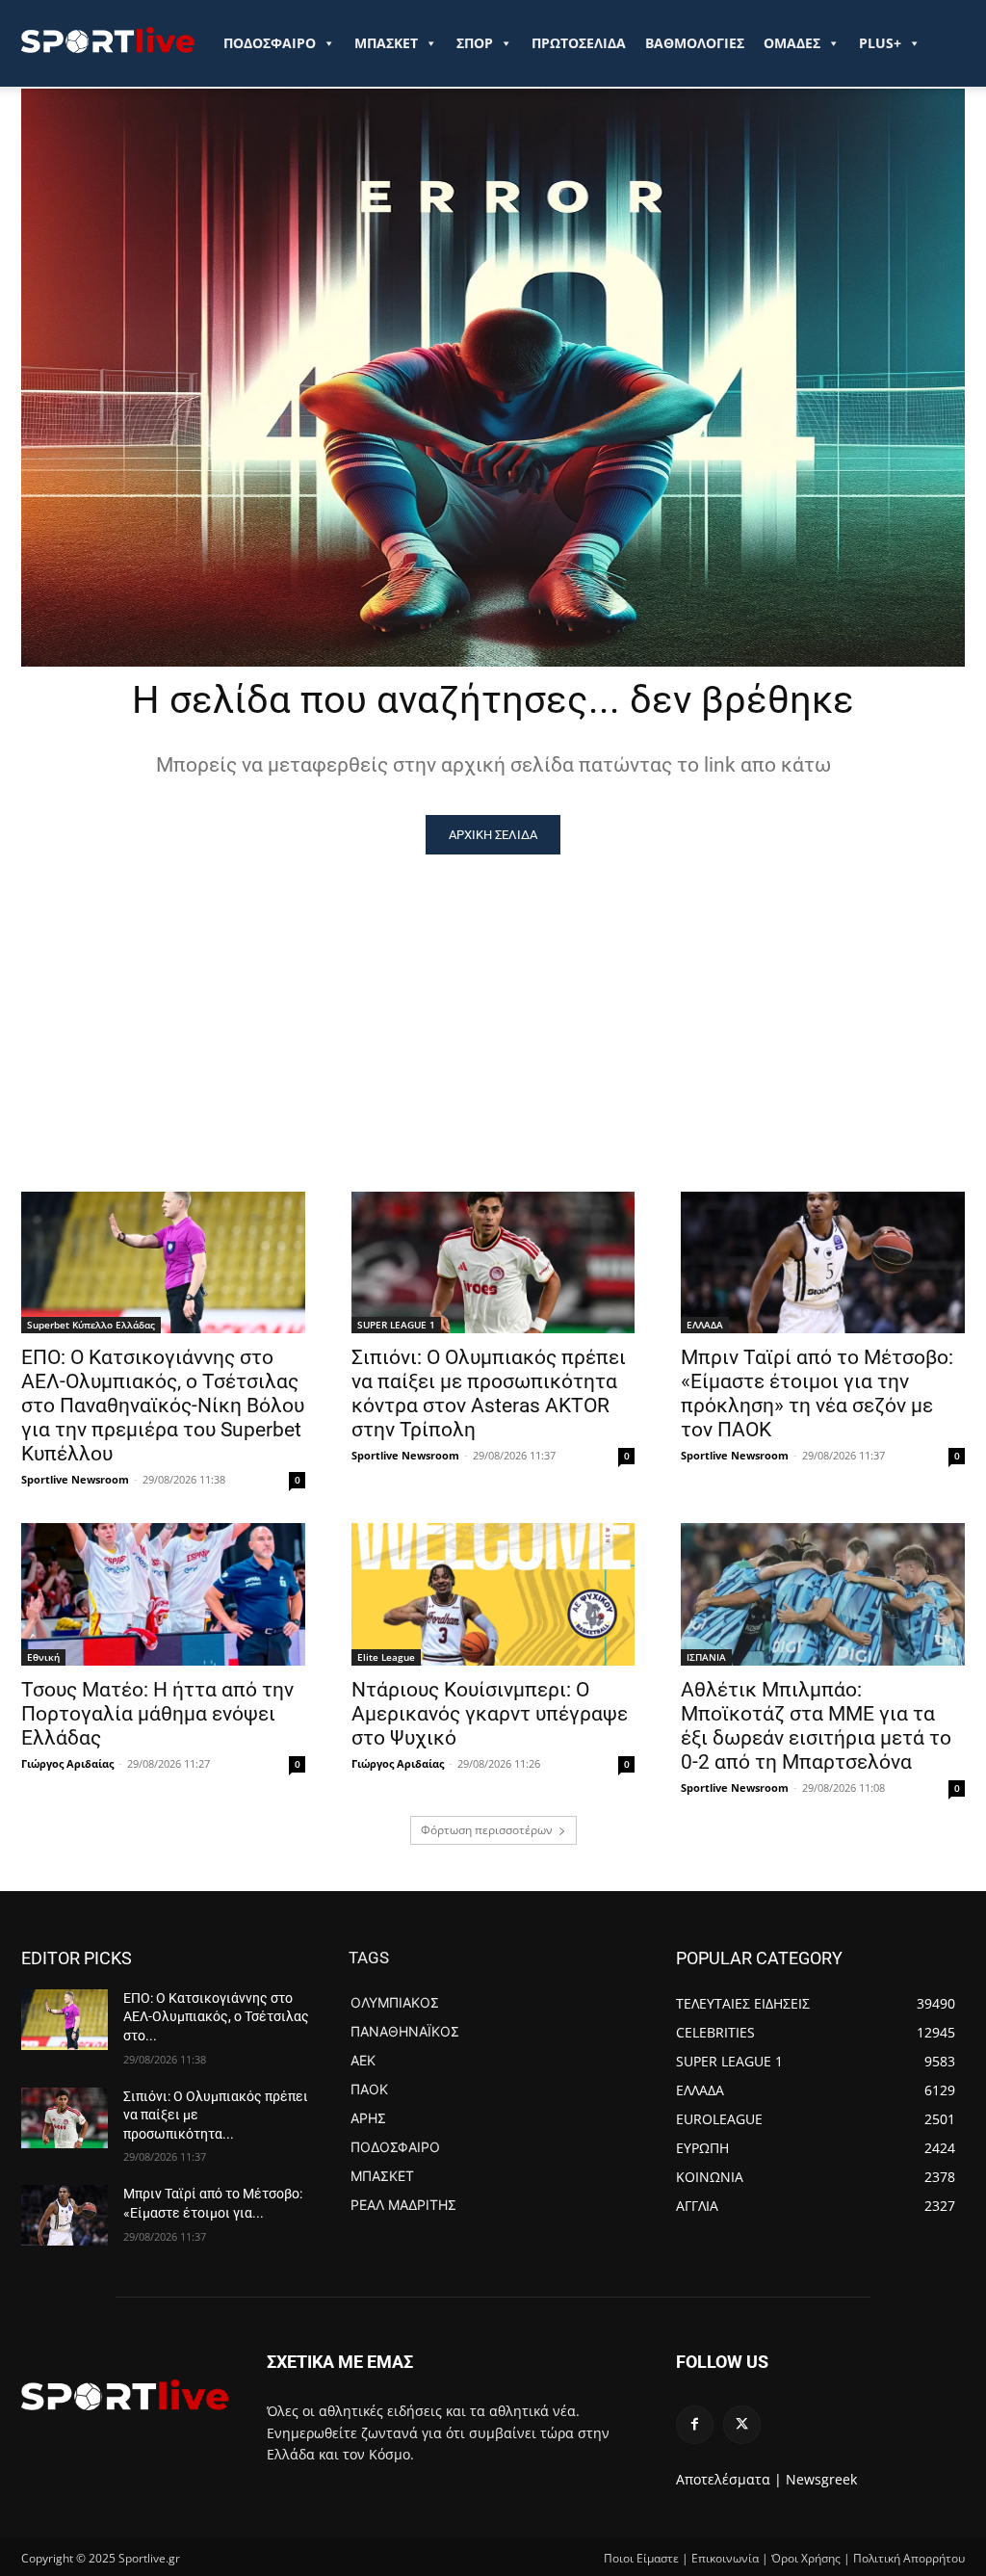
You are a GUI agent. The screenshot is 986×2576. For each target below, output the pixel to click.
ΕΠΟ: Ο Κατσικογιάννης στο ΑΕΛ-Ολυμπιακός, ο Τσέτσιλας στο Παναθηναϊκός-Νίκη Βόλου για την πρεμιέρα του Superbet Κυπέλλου (163, 1406)
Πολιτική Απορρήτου (909, 2558)
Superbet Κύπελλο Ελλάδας (91, 1325)
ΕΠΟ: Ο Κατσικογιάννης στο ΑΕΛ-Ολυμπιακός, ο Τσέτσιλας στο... (216, 2017)
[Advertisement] (493, 999)
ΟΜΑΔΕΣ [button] (792, 43)
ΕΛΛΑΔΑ (705, 1325)
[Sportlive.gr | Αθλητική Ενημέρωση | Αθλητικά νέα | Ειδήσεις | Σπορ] (125, 2395)
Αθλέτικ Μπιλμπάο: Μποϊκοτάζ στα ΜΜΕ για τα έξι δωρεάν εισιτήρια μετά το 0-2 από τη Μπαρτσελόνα (816, 1726)
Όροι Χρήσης (806, 2558)
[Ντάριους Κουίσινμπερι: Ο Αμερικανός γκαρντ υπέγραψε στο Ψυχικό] (493, 1594)
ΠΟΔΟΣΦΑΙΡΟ (270, 43)
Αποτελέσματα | (729, 2479)
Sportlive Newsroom (75, 1479)
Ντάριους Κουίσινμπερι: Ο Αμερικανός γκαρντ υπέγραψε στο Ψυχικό (490, 1714)
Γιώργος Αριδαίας (67, 1763)
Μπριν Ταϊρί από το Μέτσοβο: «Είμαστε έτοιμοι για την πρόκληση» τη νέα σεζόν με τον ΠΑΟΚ (817, 1393)
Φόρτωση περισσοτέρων (487, 1830)
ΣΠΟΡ (475, 43)
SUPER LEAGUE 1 (396, 1325)
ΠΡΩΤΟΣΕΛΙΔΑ (579, 43)
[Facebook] (695, 2424)
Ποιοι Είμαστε (641, 2558)
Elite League (386, 1657)
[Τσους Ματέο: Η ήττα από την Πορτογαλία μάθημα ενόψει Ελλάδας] (163, 1594)
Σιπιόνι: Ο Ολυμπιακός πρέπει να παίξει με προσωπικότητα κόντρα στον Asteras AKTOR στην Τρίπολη (489, 1393)
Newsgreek (821, 2479)
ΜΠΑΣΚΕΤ (386, 43)
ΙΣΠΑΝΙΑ (706, 1657)
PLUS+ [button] (880, 43)
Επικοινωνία (725, 2558)
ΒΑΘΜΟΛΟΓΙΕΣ (695, 43)
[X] (742, 2424)
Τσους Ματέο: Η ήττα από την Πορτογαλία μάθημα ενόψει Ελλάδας (157, 1714)
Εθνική (43, 1657)
